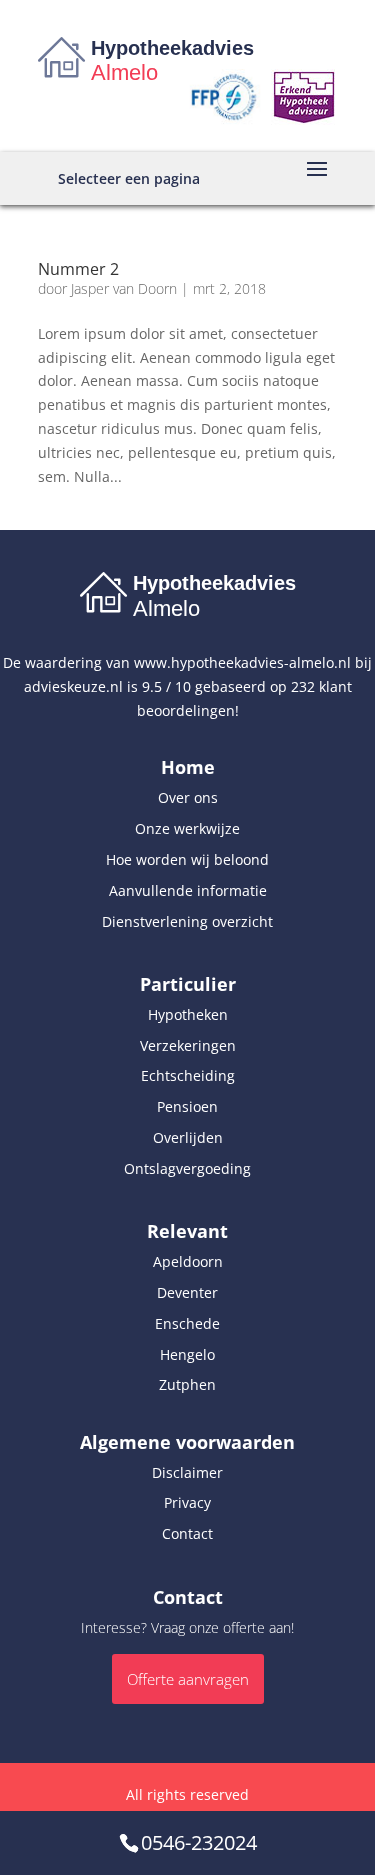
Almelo (124, 72)
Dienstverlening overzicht (187, 921)
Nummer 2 (78, 269)
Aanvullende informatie (188, 890)
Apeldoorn (188, 1261)
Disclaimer (187, 1472)
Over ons (188, 797)
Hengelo (187, 1354)
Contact (187, 1533)
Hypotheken (188, 1014)
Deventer (187, 1292)
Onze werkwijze (187, 828)
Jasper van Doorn (124, 288)
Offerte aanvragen (188, 1679)
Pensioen (187, 1106)
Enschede (187, 1323)
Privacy (187, 1502)
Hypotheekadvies (172, 48)
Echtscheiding (188, 1075)
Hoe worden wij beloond (187, 859)
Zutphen (187, 1384)
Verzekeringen (188, 1045)
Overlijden (188, 1137)
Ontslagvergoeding (187, 1168)
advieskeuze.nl (73, 686)
